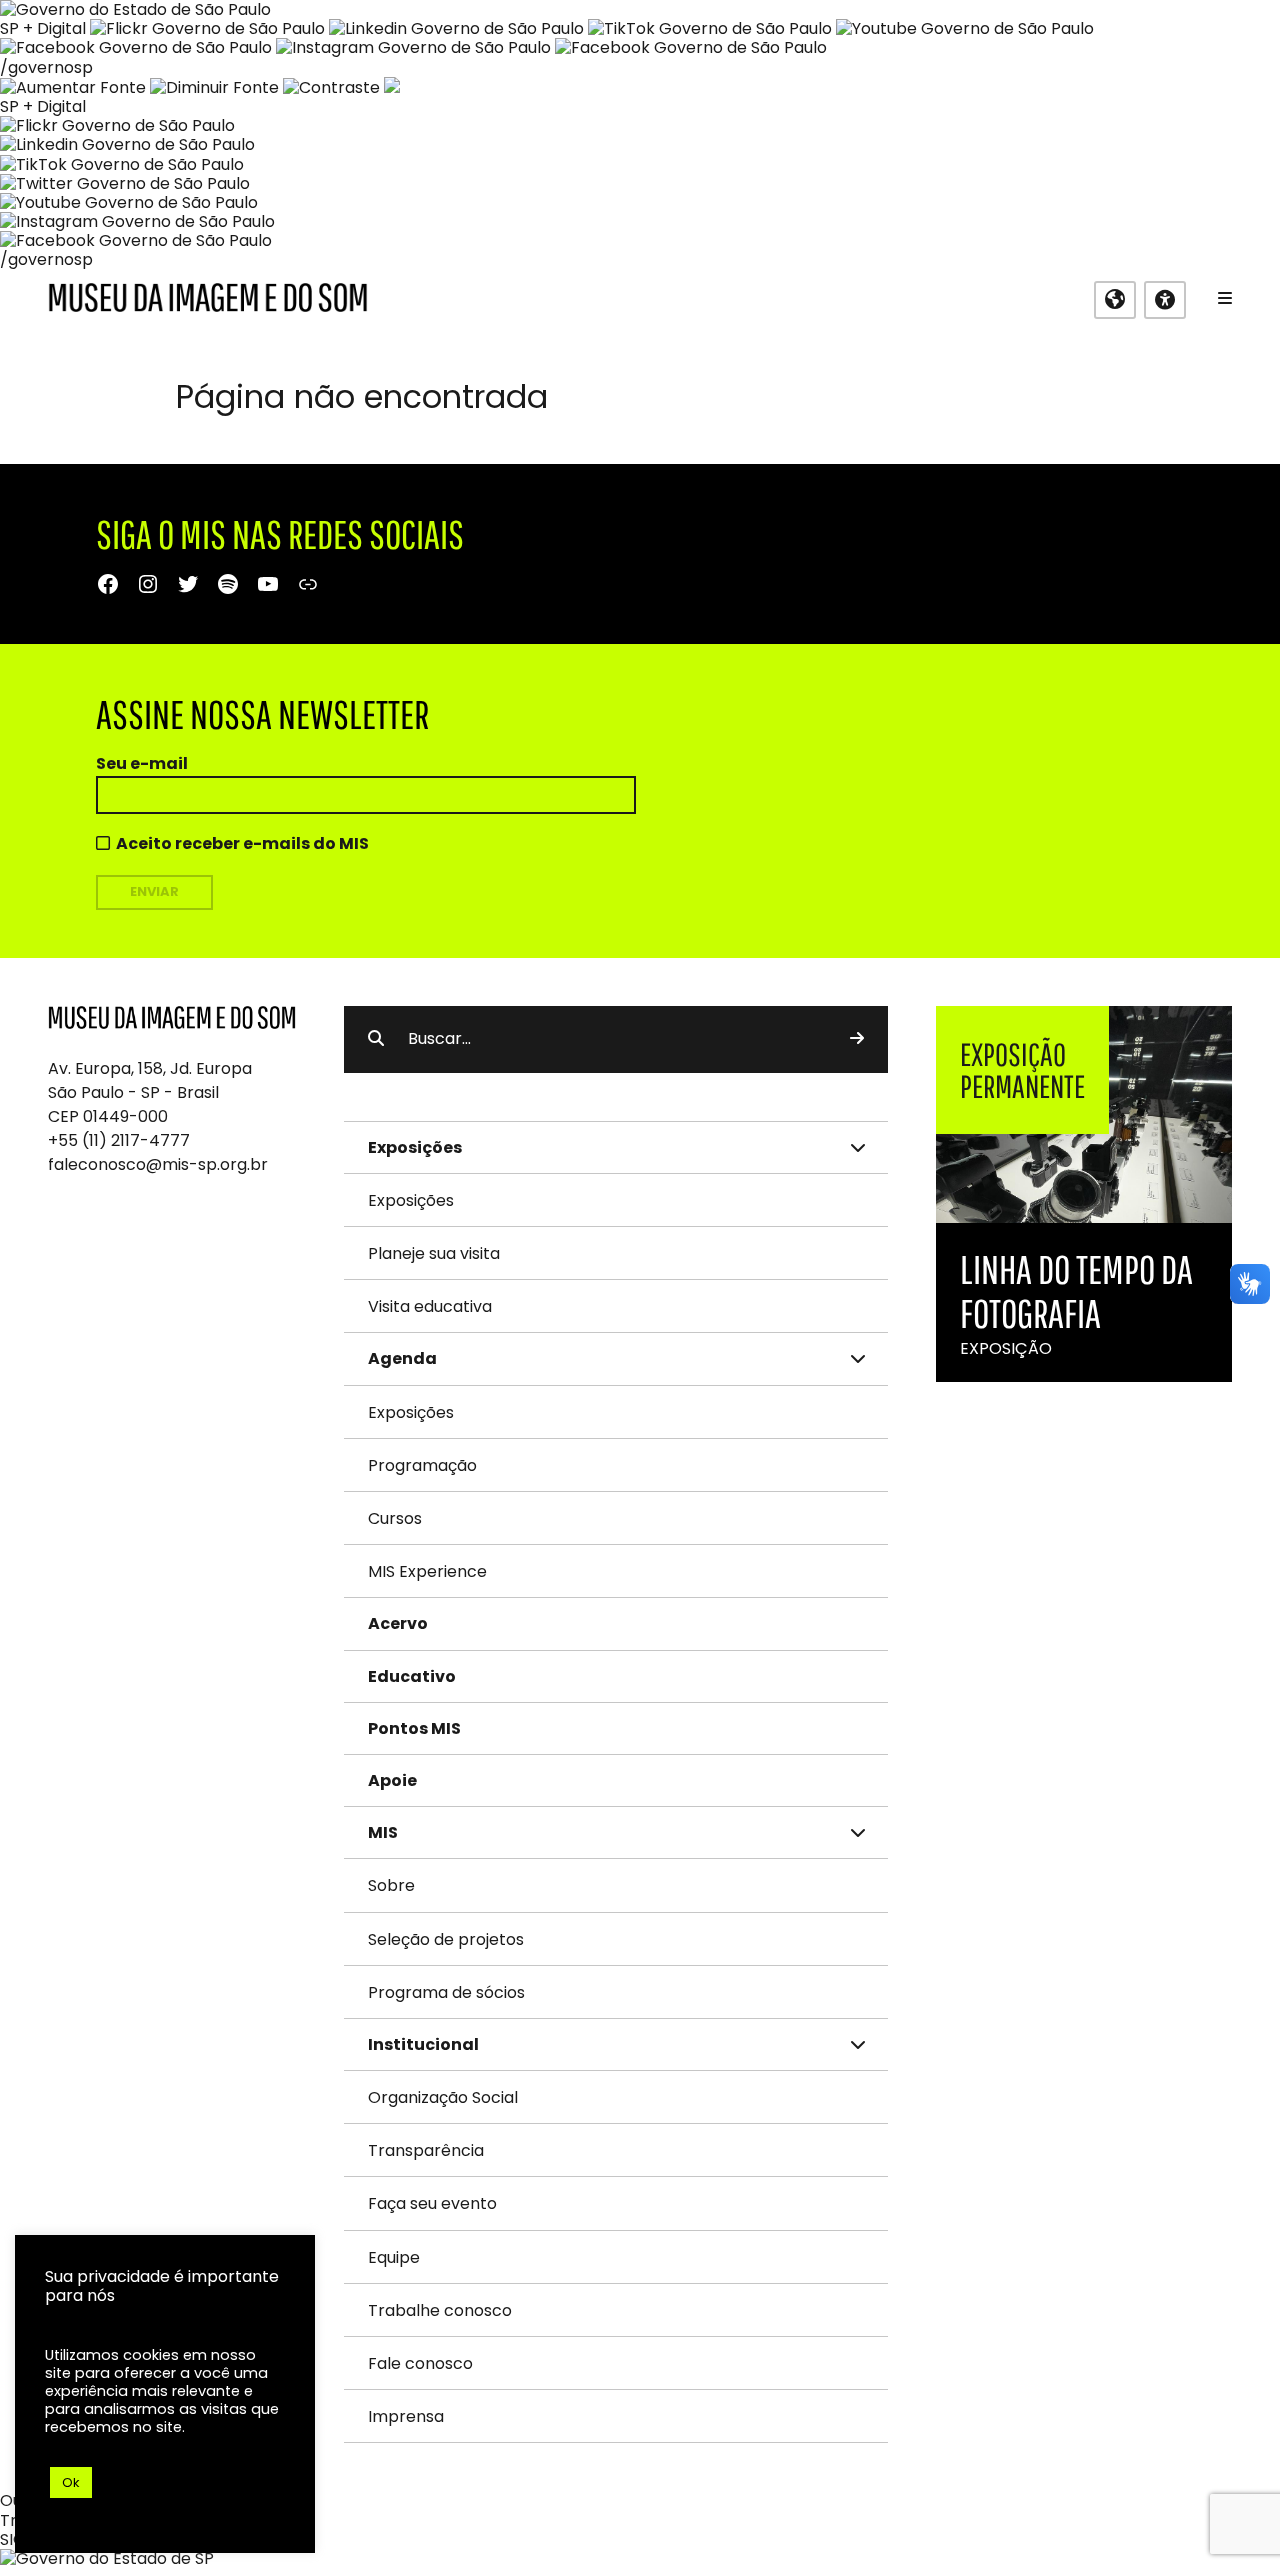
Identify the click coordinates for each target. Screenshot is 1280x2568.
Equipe (394, 2257)
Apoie (392, 1780)
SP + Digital (43, 28)
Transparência (426, 2150)
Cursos (395, 1518)
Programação (422, 1465)
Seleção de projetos (446, 1939)
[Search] (857, 1039)
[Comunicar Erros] (392, 87)
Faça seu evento (432, 2203)
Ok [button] (71, 2482)
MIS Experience (427, 1571)
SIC (12, 2539)
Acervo (398, 1623)
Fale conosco (420, 2363)
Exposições (411, 1200)
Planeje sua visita (434, 1253)
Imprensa (406, 2416)
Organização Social (443, 2097)
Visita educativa (430, 1306)
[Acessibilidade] (1165, 300)
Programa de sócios (446, 1992)
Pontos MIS (414, 1728)
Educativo (412, 1676)
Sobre (391, 1885)
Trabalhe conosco (440, 2310)
